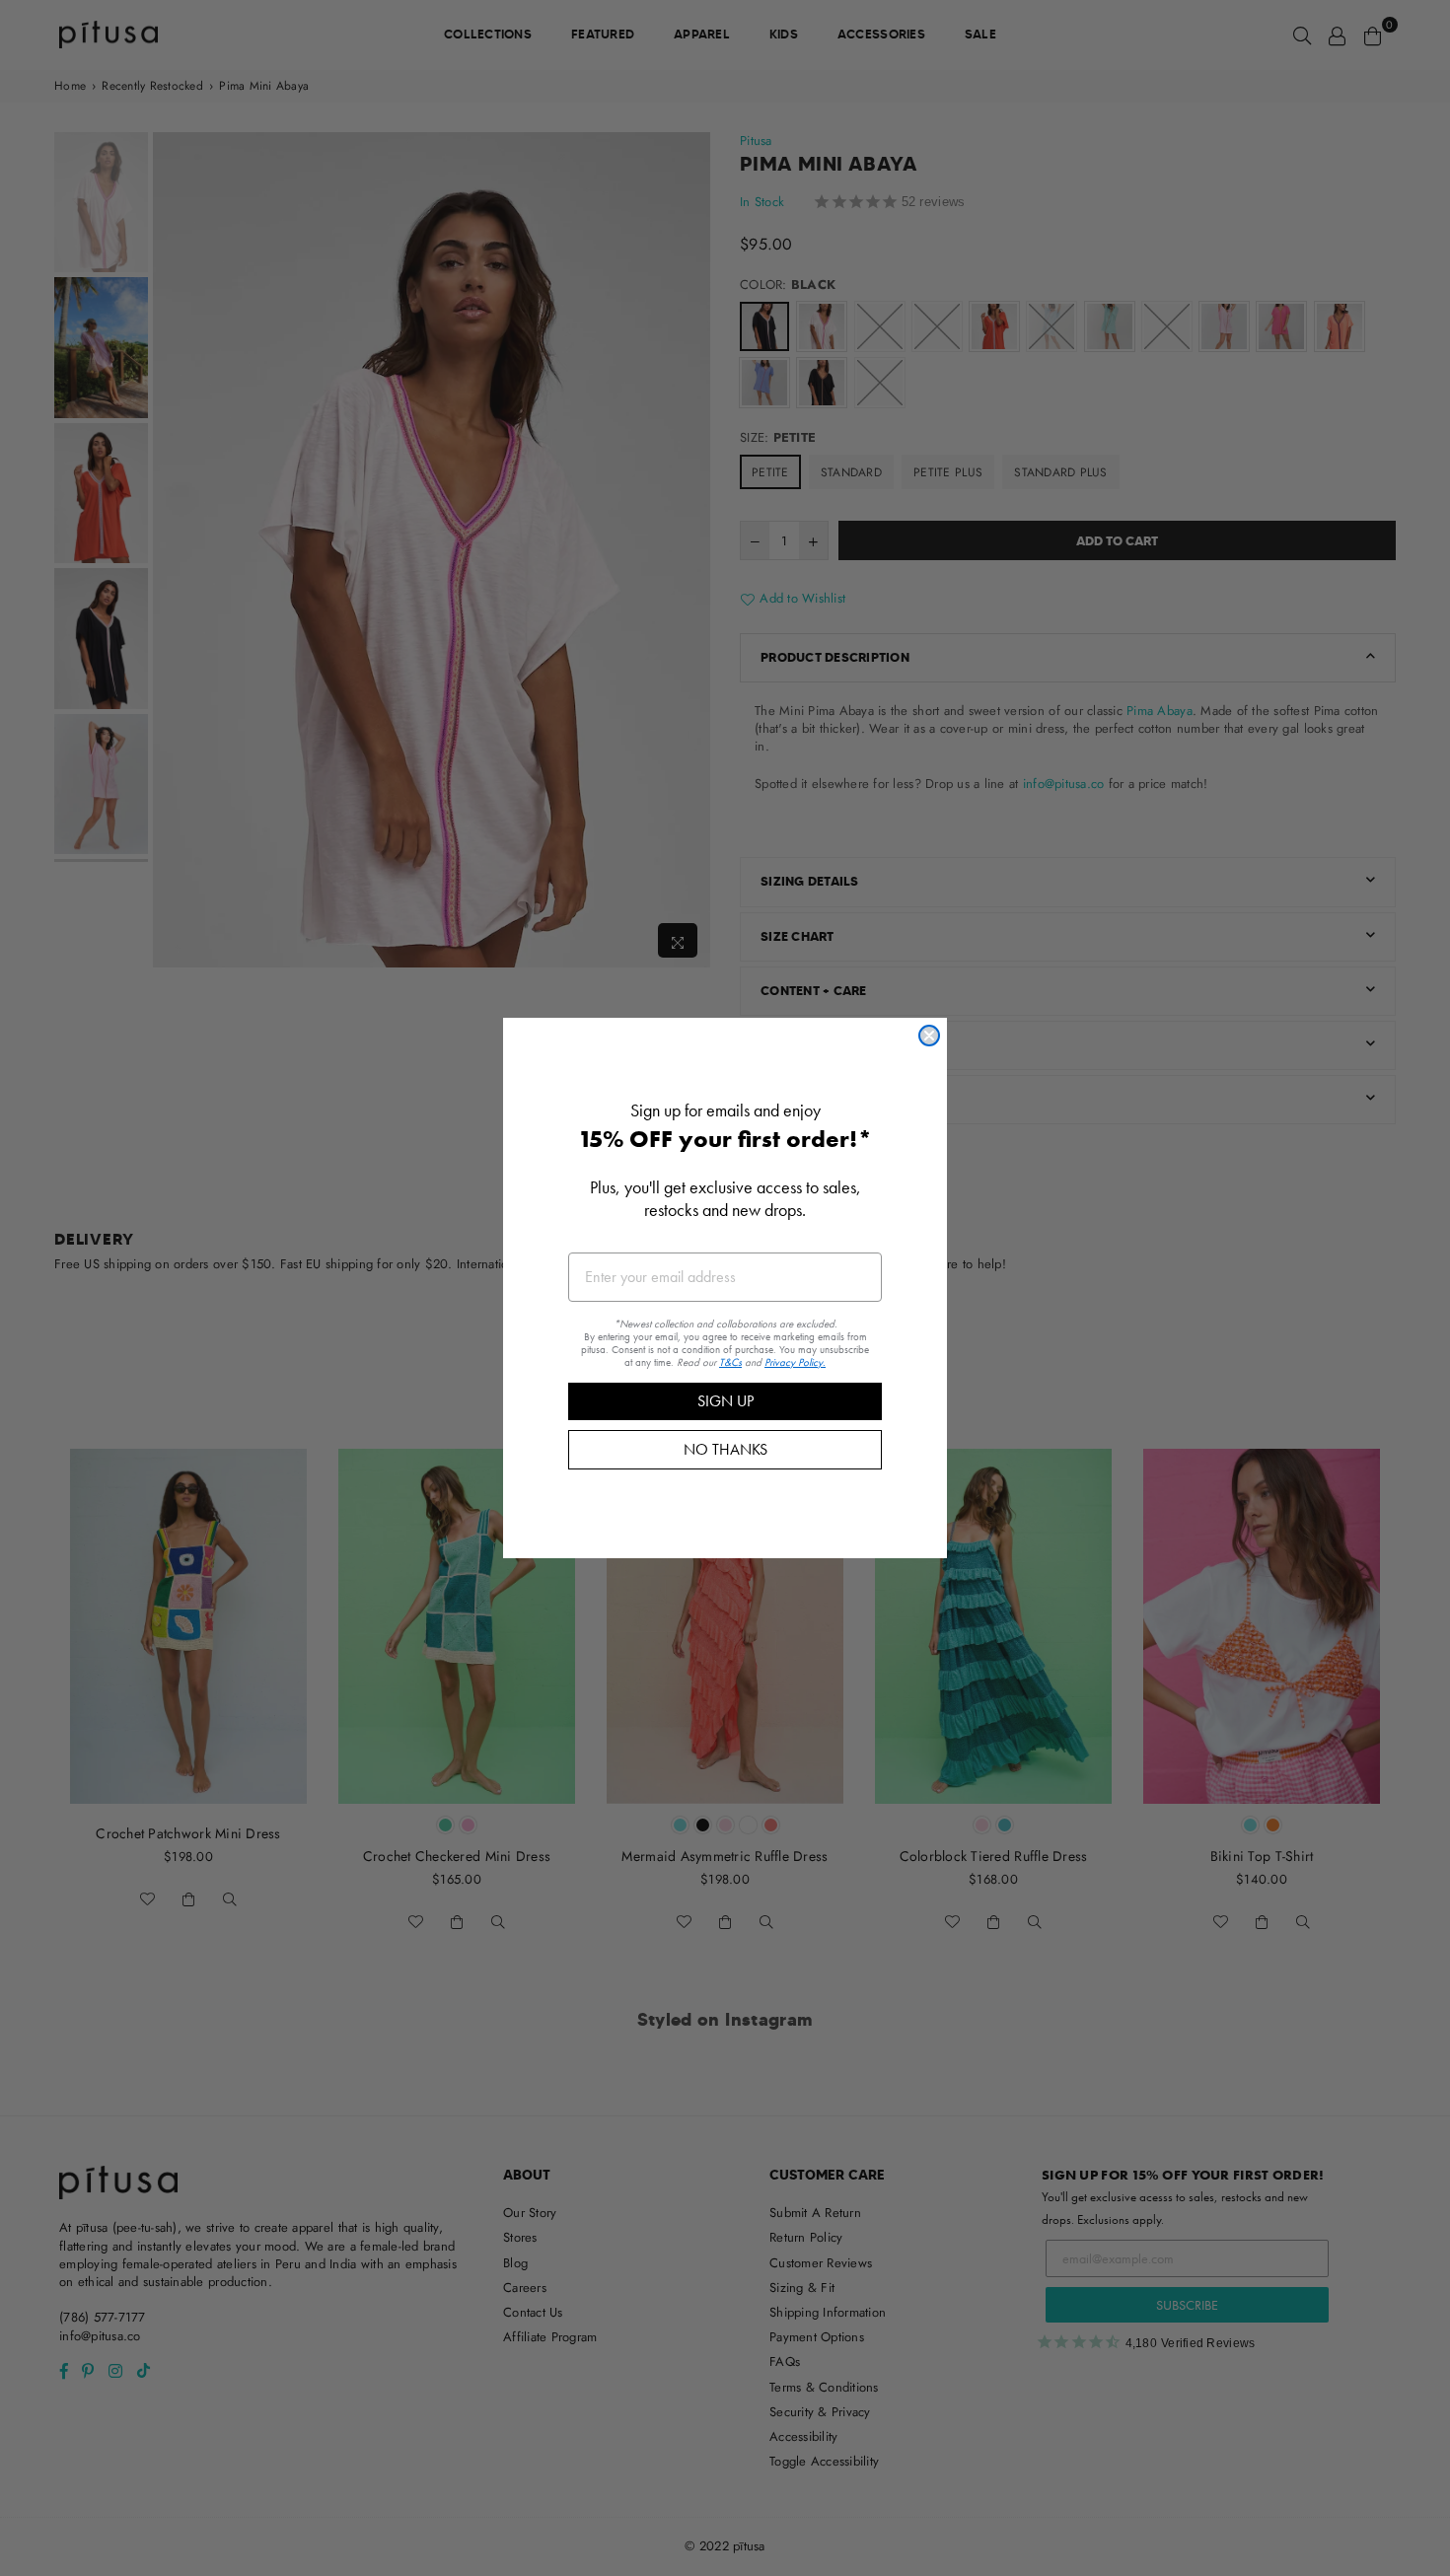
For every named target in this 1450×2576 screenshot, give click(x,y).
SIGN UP (725, 1401)
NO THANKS (725, 1449)
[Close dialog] (929, 1036)
